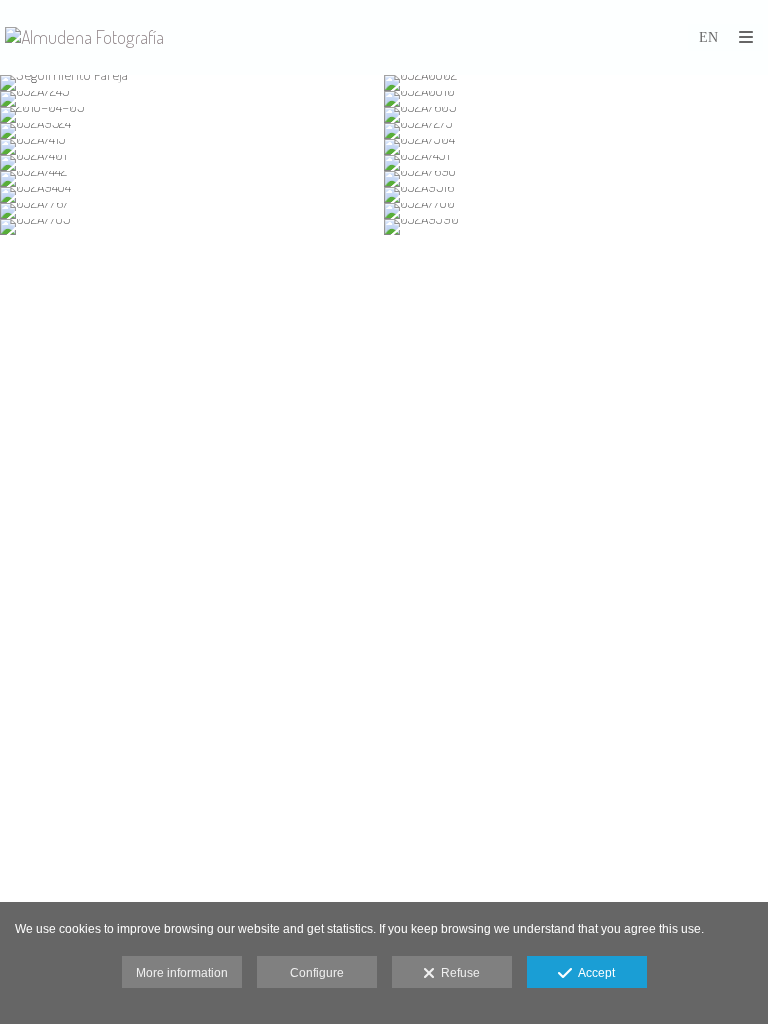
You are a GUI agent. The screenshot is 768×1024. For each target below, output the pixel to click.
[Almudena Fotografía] (84, 37)
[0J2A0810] (576, 99)
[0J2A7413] (192, 147)
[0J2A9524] (192, 131)
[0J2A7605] (576, 115)
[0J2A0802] (576, 83)
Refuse (457, 973)
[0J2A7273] (576, 131)
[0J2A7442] (192, 179)
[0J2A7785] (192, 227)
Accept (593, 973)
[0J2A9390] (576, 227)
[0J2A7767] (192, 211)
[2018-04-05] (192, 115)
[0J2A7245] (192, 99)
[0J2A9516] (576, 195)
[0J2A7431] (576, 163)
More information (182, 973)
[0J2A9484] (192, 195)
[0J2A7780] (576, 211)
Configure (317, 973)
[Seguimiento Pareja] (192, 83)
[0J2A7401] (192, 163)
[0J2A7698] (576, 179)
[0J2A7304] (576, 147)
